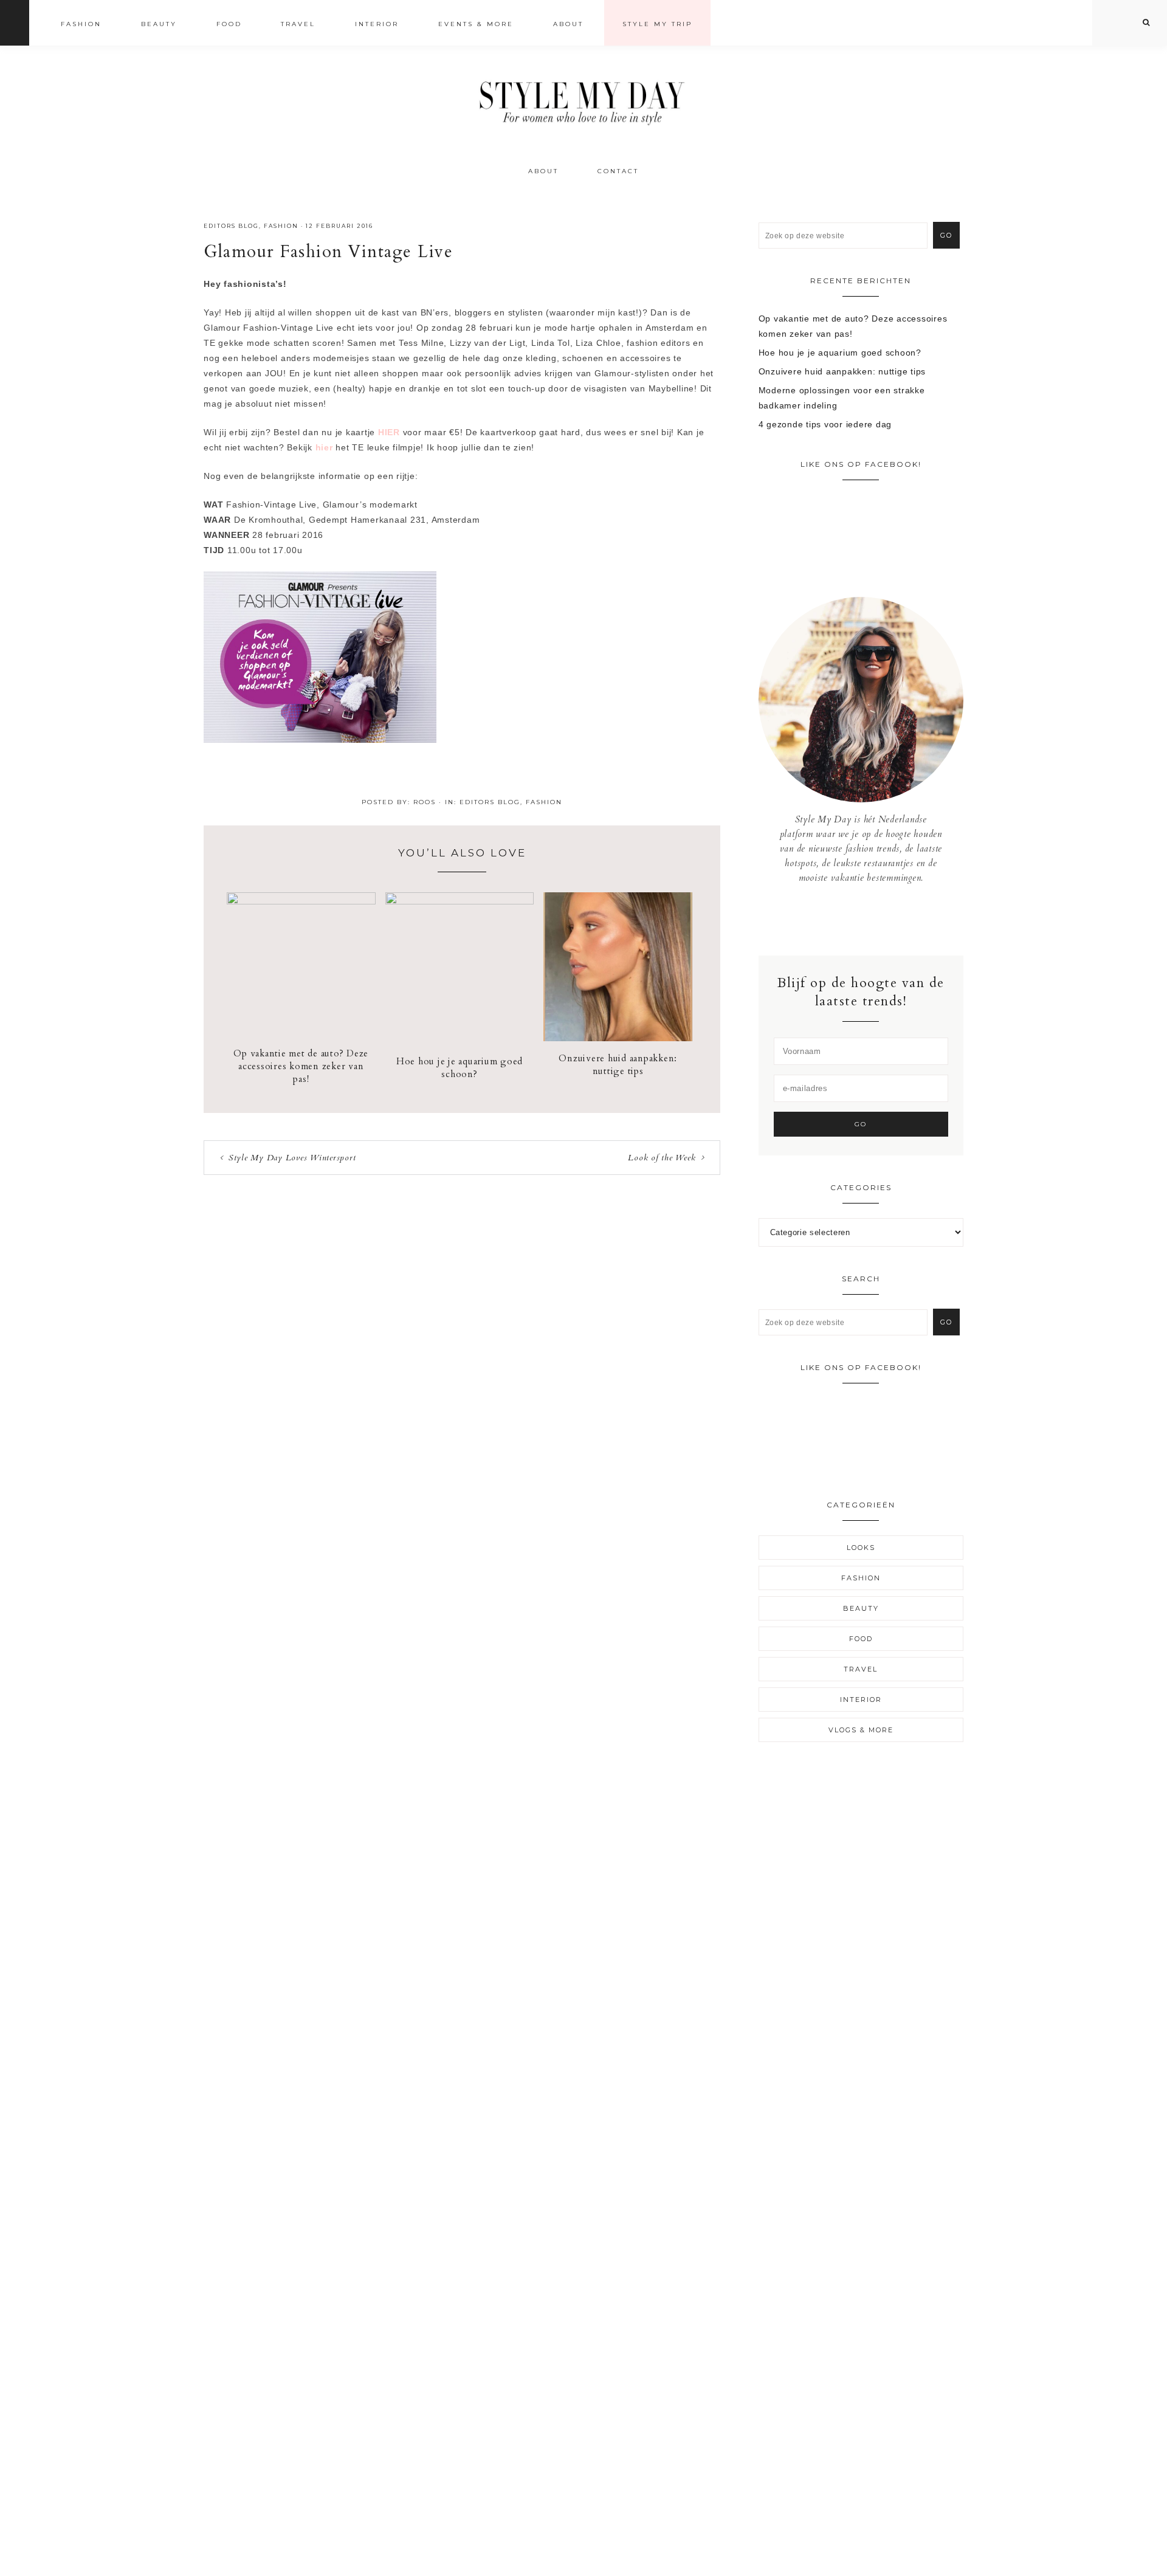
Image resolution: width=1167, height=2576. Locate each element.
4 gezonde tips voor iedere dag (825, 424)
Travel (861, 1669)
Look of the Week (662, 1158)
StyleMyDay (583, 99)
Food (861, 1639)
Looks (861, 1548)
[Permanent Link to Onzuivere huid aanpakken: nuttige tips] (618, 1038)
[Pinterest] (870, 920)
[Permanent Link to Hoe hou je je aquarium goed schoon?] (460, 901)
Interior (861, 1700)
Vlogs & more (861, 1730)
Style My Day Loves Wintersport (292, 1158)
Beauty (861, 1608)
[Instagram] (861, 920)
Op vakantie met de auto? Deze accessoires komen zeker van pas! (301, 1066)
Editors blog (231, 226)
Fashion (281, 226)
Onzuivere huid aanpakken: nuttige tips (618, 1065)
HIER (389, 432)
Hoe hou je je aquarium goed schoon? (460, 1068)
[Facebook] (852, 920)
